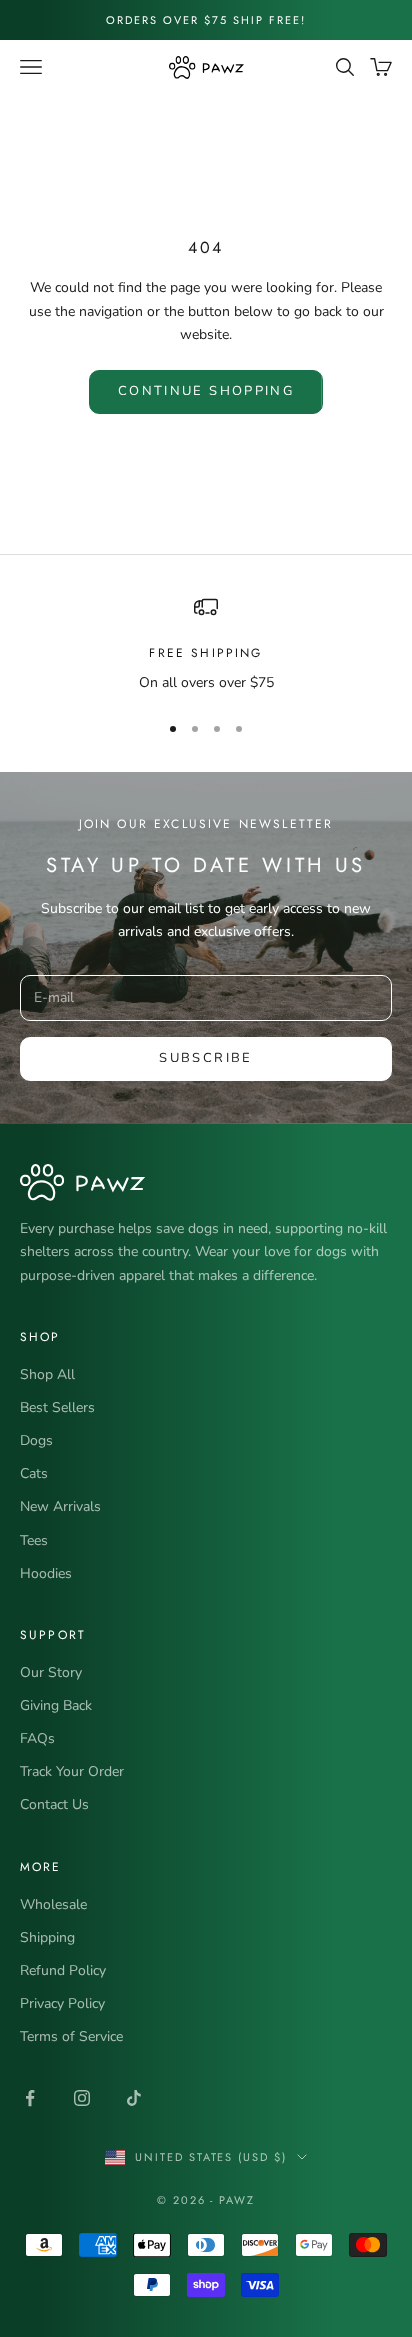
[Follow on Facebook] (30, 2098)
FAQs (37, 1738)
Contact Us (54, 1804)
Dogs (36, 1440)
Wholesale (53, 1904)
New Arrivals (60, 1506)
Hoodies (46, 1573)
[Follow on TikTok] (134, 2098)
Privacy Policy (62, 2003)
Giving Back (56, 1705)
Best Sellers (57, 1407)
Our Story (51, 1672)
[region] (206, 644)
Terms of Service (71, 2036)
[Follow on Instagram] (82, 2098)
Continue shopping (206, 391)
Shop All (47, 1374)
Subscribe (205, 1058)
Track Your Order (72, 1771)
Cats (34, 1473)
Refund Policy (63, 1970)
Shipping (47, 1937)
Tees (34, 1540)
